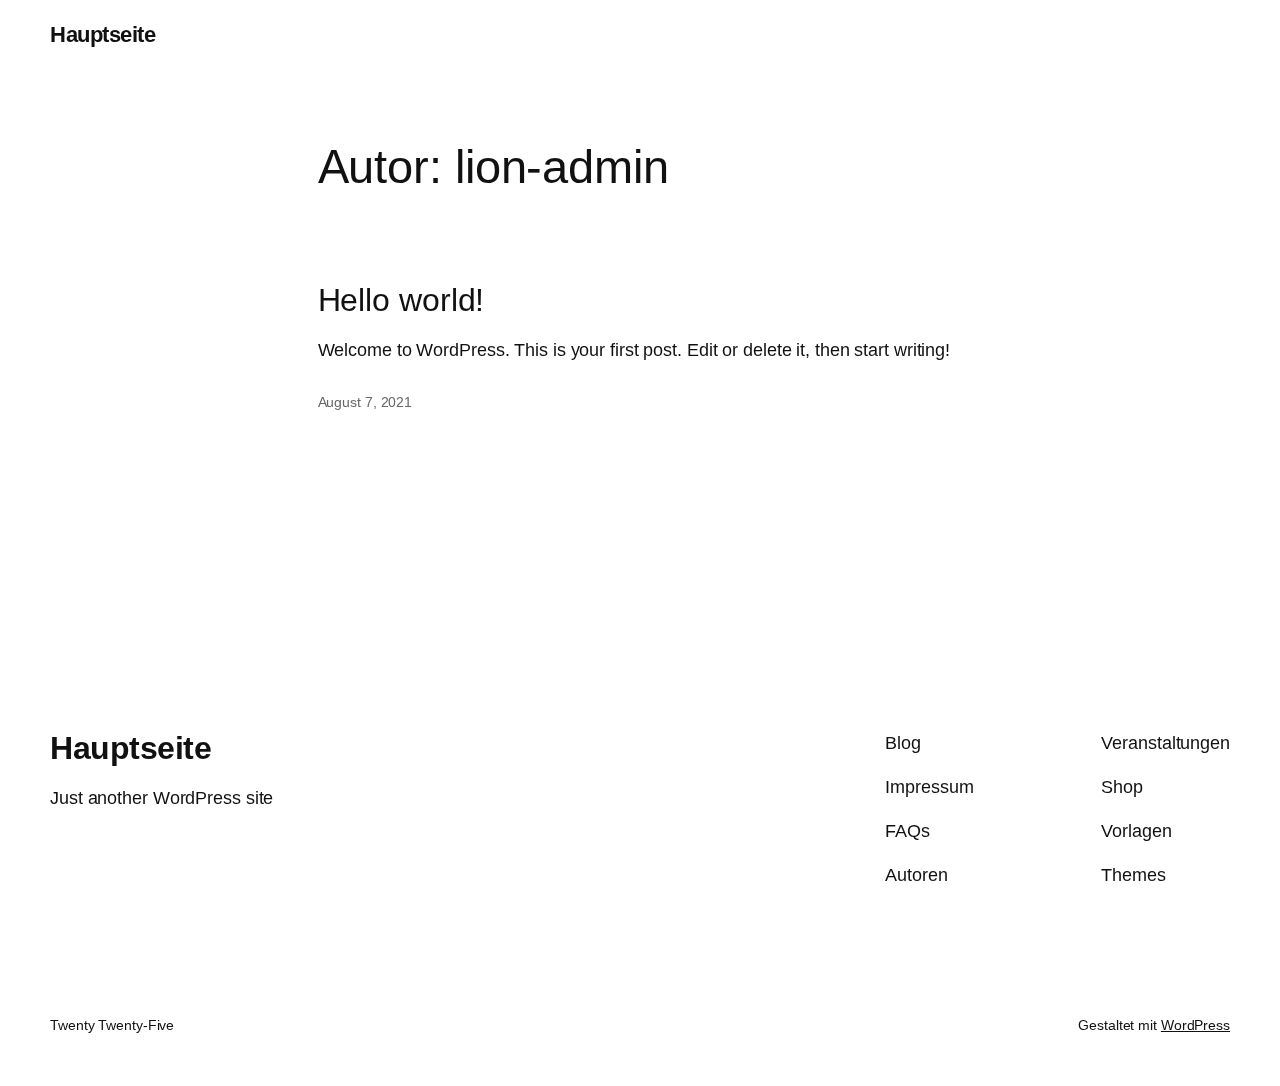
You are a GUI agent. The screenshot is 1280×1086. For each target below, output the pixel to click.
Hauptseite (102, 34)
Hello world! (401, 300)
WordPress (1195, 1025)
